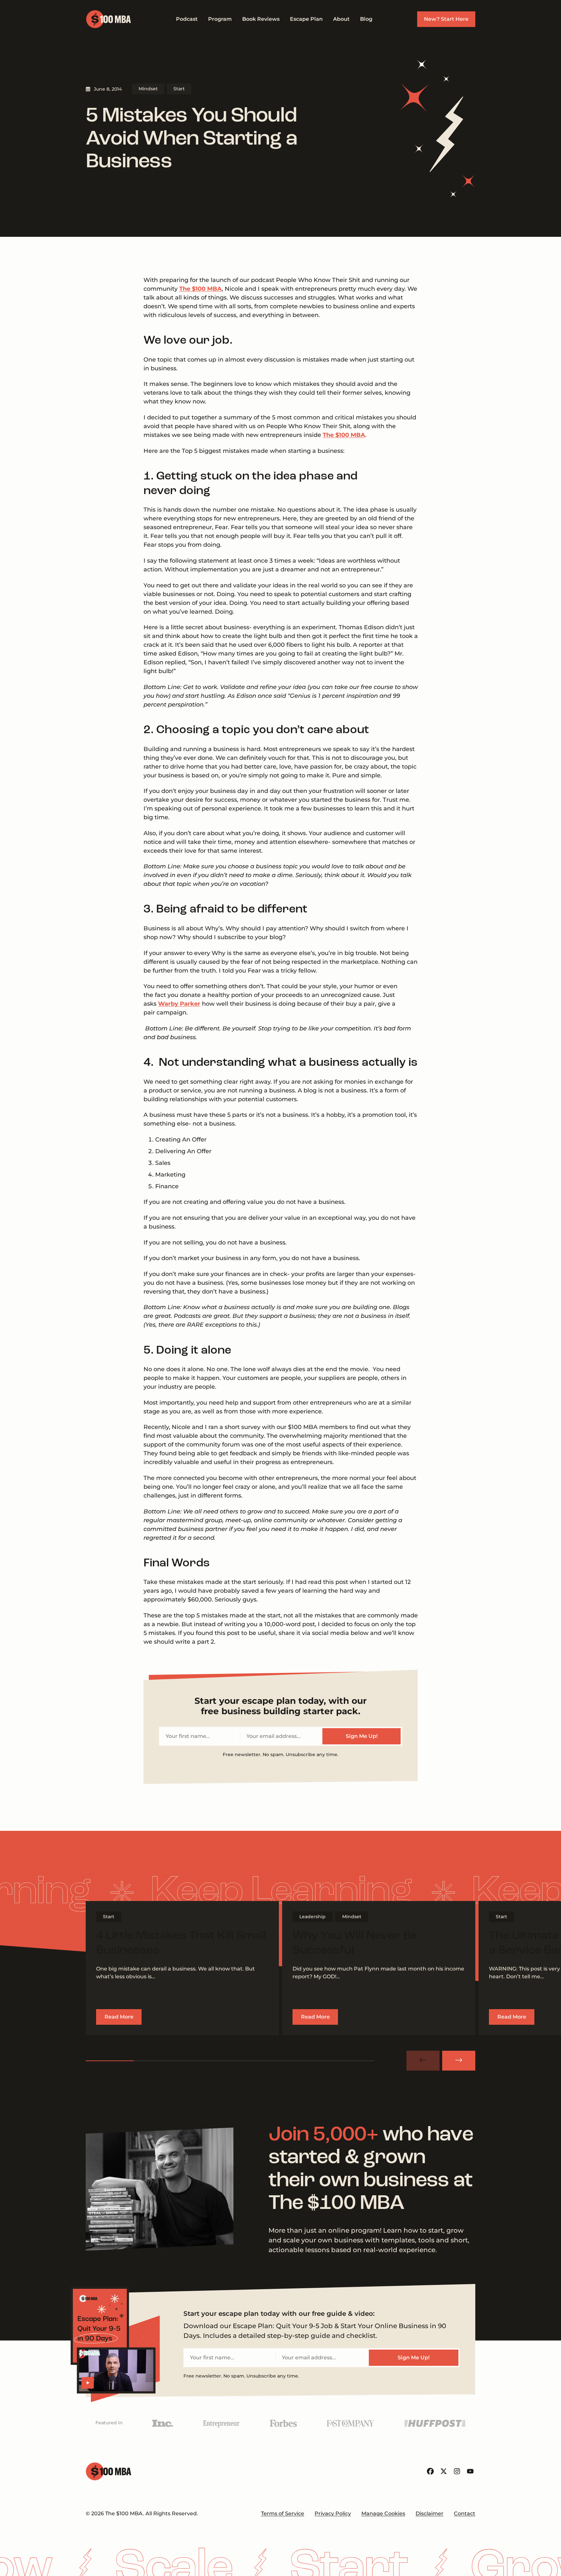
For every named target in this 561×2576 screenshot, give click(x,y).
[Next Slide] (459, 2061)
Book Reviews (261, 19)
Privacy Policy (333, 2513)
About (341, 19)
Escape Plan (306, 19)
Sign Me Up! (362, 1736)
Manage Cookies (383, 2513)
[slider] (230, 2061)
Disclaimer (430, 2513)
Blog (366, 19)
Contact (465, 2513)
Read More (119, 2017)
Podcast (187, 19)
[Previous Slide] (423, 2061)
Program (220, 19)
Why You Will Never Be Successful (355, 1943)
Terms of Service (283, 2513)
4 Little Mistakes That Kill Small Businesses (181, 1943)
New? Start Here (446, 19)
